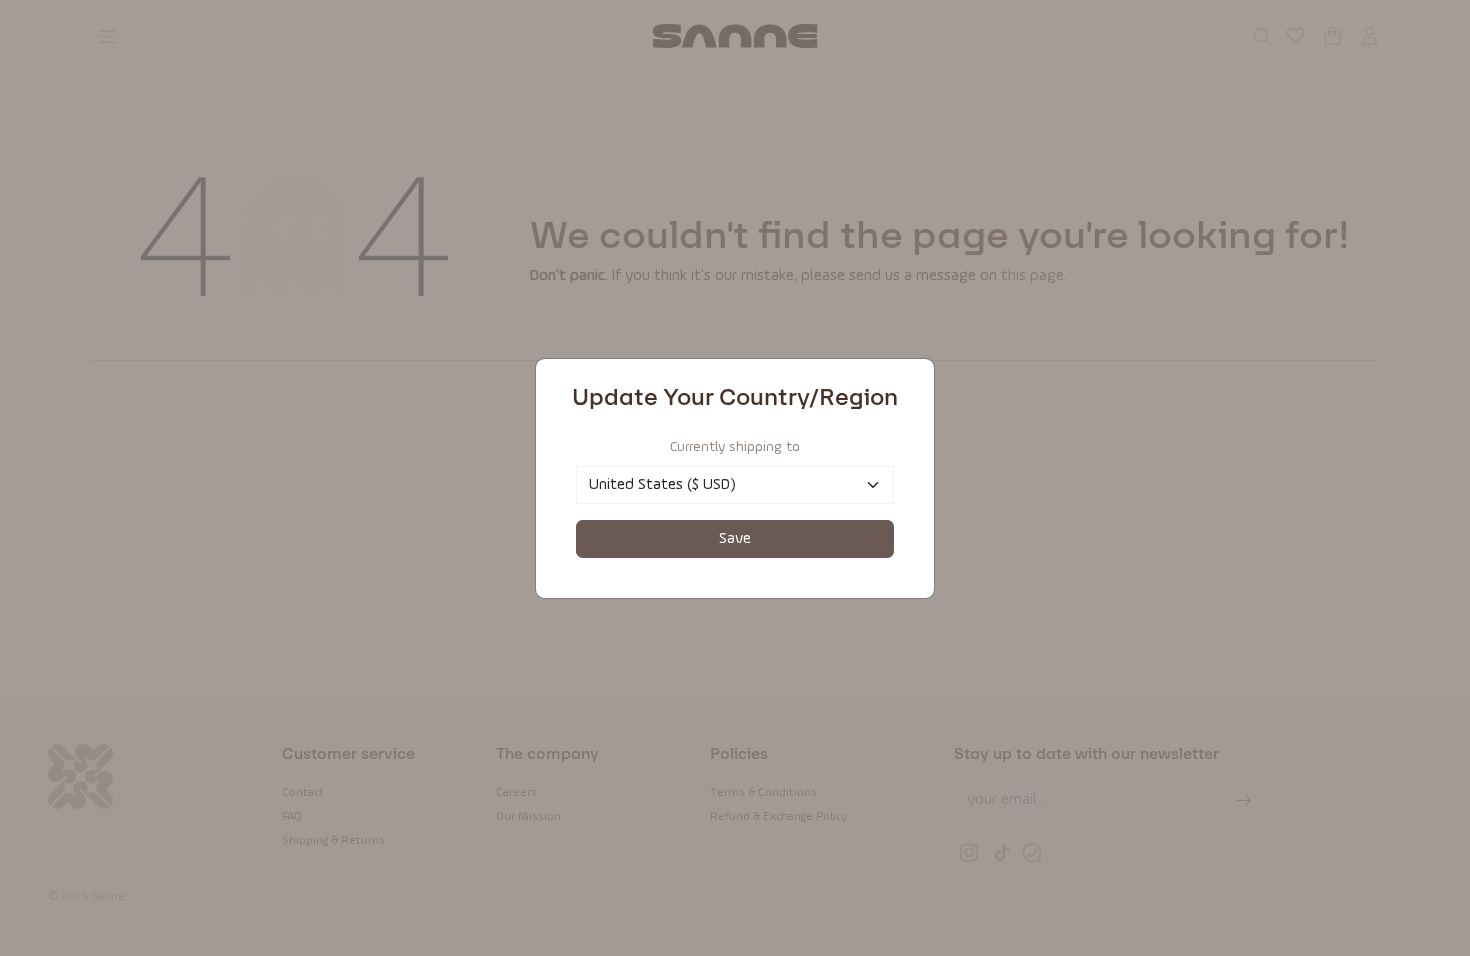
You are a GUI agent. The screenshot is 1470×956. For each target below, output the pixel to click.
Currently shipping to (735, 447)
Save (735, 539)
